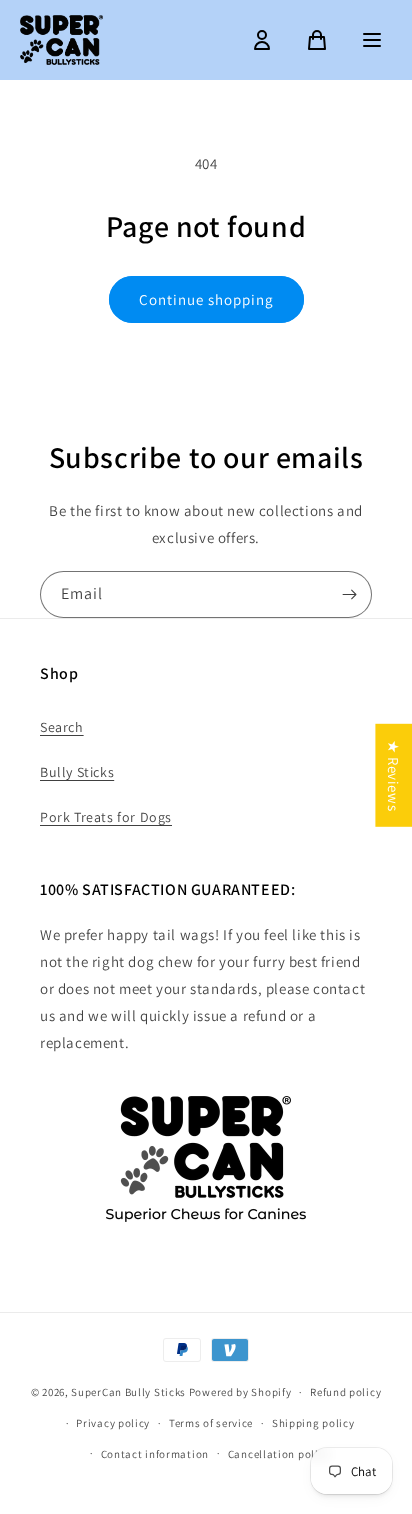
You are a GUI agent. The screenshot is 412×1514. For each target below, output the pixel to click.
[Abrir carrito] (317, 40)
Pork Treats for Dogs (106, 817)
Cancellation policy (279, 1454)
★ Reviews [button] (393, 775)
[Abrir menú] (372, 40)
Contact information (155, 1454)
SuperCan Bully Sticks (128, 1392)
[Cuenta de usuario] (262, 40)
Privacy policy (113, 1423)
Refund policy (345, 1392)
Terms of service (211, 1423)
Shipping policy (313, 1423)
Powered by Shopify (240, 1392)
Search (62, 727)
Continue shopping (206, 299)
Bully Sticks (77, 772)
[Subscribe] (349, 594)
